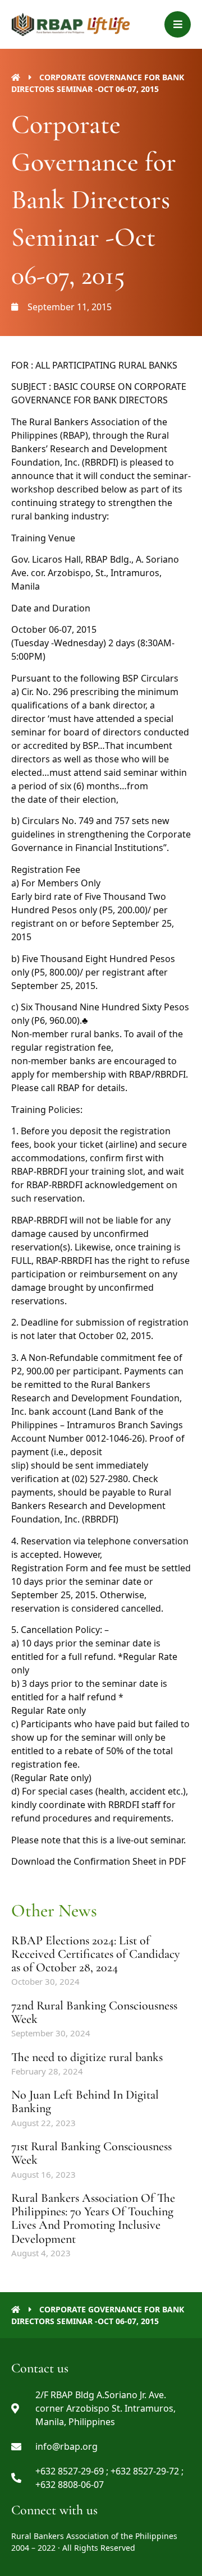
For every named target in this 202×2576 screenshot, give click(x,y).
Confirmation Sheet (115, 1861)
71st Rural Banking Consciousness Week (91, 2153)
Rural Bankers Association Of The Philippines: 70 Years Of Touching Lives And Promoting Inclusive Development (93, 2218)
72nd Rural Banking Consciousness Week (94, 2012)
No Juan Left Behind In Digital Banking (85, 2101)
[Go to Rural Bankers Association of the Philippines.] (16, 77)
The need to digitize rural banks (87, 2057)
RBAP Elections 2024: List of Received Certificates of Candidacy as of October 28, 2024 (96, 1954)
